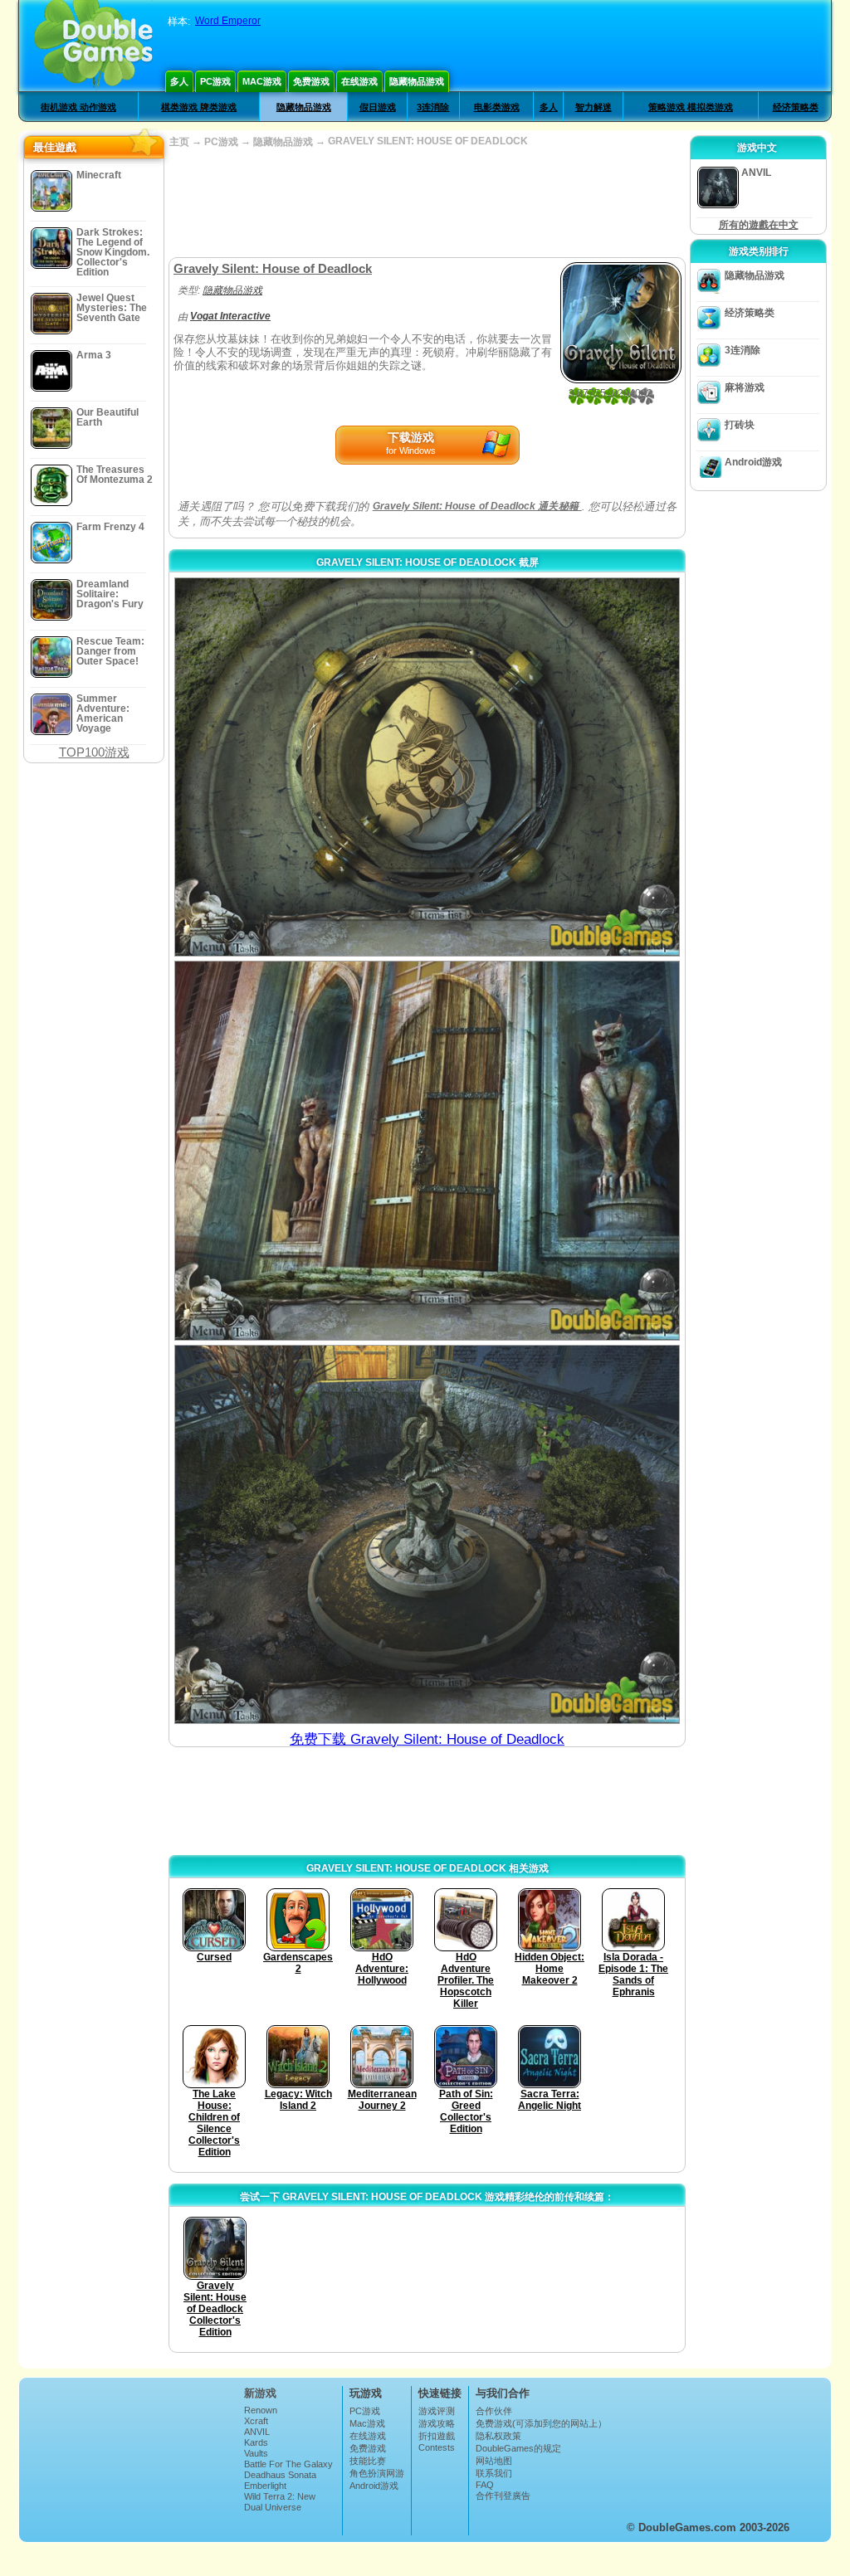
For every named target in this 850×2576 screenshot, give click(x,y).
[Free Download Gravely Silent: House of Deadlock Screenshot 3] (427, 1534)
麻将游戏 (745, 387)
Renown (261, 2410)
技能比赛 (368, 2461)
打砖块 (740, 425)
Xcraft (256, 2421)
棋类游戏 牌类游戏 (199, 107)
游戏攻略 (437, 2423)
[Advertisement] (427, 203)
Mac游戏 (262, 81)
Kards (256, 2442)
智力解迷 (594, 107)
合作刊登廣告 (503, 2496)
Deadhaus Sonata (280, 2475)
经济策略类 (796, 107)
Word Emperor (228, 21)
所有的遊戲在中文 (759, 225)
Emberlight (265, 2486)
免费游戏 (311, 81)
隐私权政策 (498, 2436)
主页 (179, 142)
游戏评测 (437, 2411)
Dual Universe (273, 2507)
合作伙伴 (494, 2411)
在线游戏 (359, 81)
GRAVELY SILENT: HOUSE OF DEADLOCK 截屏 (427, 562)
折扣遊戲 (437, 2436)
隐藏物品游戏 (417, 81)
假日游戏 (378, 107)
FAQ (485, 2485)
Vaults (256, 2453)
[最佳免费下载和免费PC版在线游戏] (93, 46)
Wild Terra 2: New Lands (280, 2501)
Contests (437, 2447)
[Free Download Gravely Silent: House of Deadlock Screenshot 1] (427, 767)
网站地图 (494, 2461)
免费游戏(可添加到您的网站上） (541, 2423)
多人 (179, 81)
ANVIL (257, 2432)
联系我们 (494, 2473)
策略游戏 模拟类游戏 (691, 107)
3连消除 (433, 107)
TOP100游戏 (94, 752)
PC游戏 (215, 81)
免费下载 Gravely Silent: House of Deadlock (427, 1739)
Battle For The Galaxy (288, 2464)
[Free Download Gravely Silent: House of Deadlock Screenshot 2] (427, 1150)
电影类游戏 (497, 107)
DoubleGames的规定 (518, 2448)
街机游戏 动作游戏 (78, 107)
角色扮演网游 (377, 2473)
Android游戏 (753, 462)
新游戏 (260, 2393)
